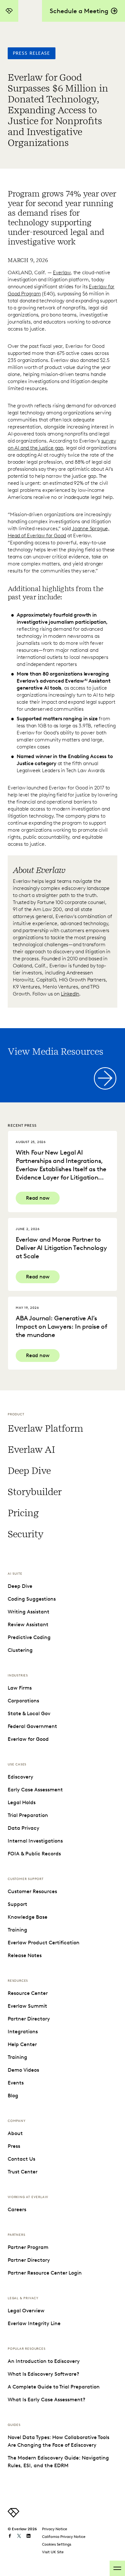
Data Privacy (24, 1828)
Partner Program (28, 2247)
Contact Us (21, 2159)
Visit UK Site (53, 2552)
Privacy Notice (55, 2529)
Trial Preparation (28, 1815)
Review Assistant (28, 1624)
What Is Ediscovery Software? (43, 2374)
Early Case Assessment (35, 1790)
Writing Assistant (29, 1612)
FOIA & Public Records (34, 1854)
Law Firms (20, 1688)
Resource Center (28, 1993)
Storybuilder (35, 1492)
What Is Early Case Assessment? (46, 2400)
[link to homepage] (13, 2516)
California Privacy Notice (64, 2536)
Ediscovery (21, 1777)
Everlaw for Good (28, 1739)
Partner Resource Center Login (45, 2273)
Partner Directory (29, 2019)
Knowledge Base (28, 1917)
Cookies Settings (57, 2544)
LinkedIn (70, 994)
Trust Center (23, 2172)
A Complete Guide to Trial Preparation (54, 2387)
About (15, 2133)
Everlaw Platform (45, 1428)
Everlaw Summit (27, 2006)
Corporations (23, 1701)
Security (25, 1534)
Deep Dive (29, 1471)
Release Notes (25, 1955)
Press (14, 2146)
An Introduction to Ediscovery (44, 2361)
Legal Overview (26, 2311)
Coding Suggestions (32, 1599)
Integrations (23, 2032)
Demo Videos (23, 2070)
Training (17, 1930)
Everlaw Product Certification (44, 1943)
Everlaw (62, 272)
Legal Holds (22, 1802)
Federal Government (32, 1726)
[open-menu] (117, 2568)
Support (17, 1904)
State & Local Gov (29, 1713)
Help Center (22, 2044)
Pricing (23, 1513)
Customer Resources (32, 1891)
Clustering (20, 1650)
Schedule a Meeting (79, 11)
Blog (13, 2096)
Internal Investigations (35, 1841)
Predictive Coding (29, 1637)
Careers (17, 2209)
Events (16, 2083)
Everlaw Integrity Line (34, 2323)
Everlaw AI (31, 1450)
